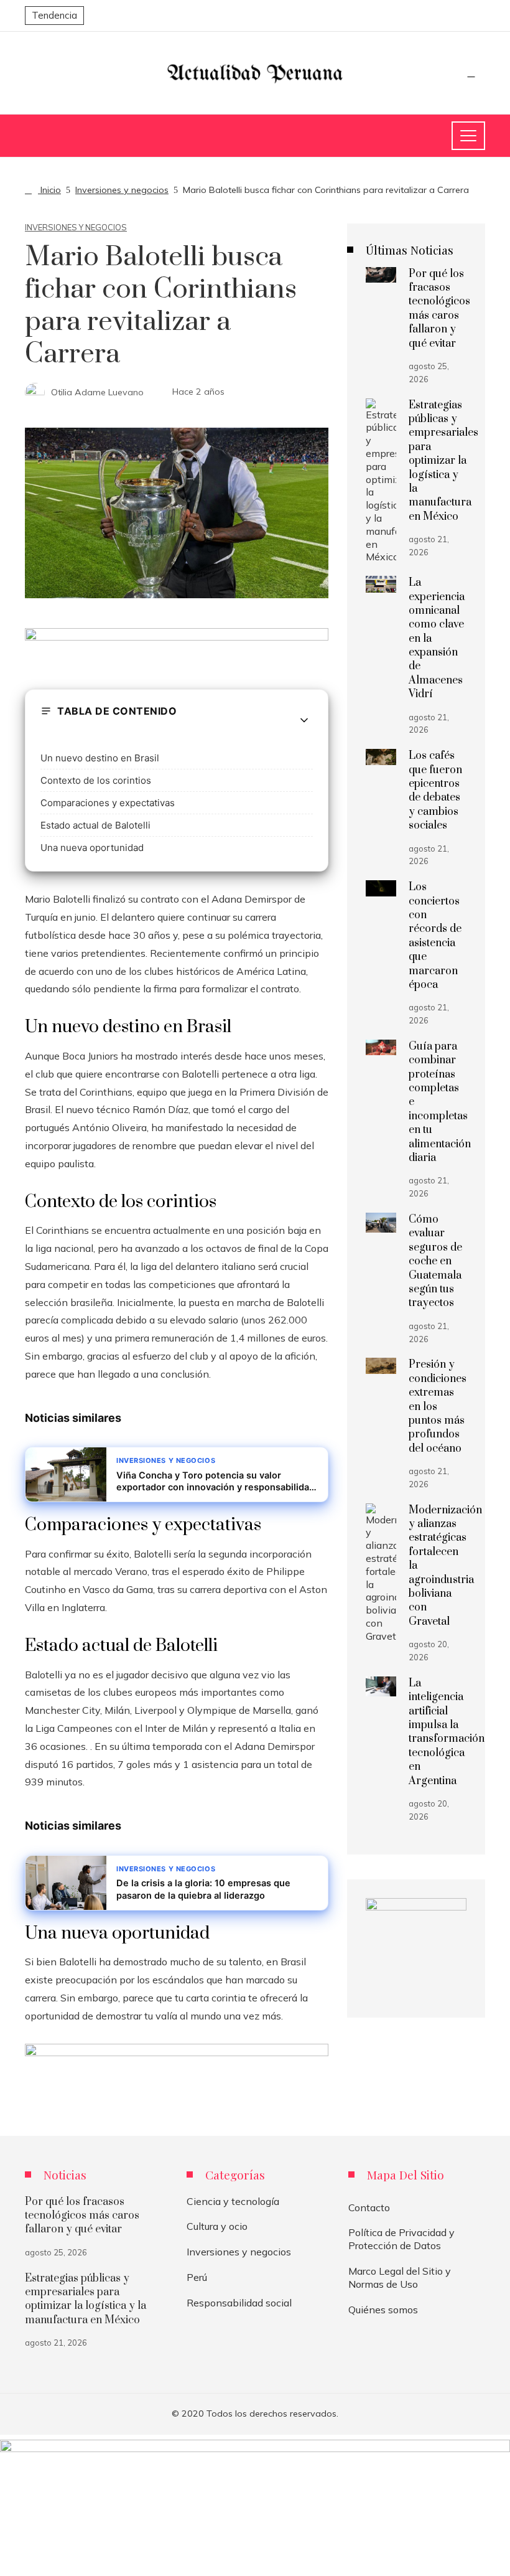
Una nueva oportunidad (92, 848)
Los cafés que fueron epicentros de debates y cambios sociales (435, 791)
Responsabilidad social (239, 2303)
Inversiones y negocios (76, 228)
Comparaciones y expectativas (108, 803)
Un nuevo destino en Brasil (100, 758)
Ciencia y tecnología (233, 2201)
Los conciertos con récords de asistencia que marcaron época (435, 936)
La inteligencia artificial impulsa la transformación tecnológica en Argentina (447, 1732)
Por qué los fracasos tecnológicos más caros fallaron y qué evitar (439, 309)
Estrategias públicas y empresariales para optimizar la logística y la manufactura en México (443, 461)
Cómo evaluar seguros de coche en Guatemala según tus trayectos (435, 1261)
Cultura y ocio (217, 2226)
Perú (197, 2277)
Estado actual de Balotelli (95, 825)
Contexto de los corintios (96, 780)
